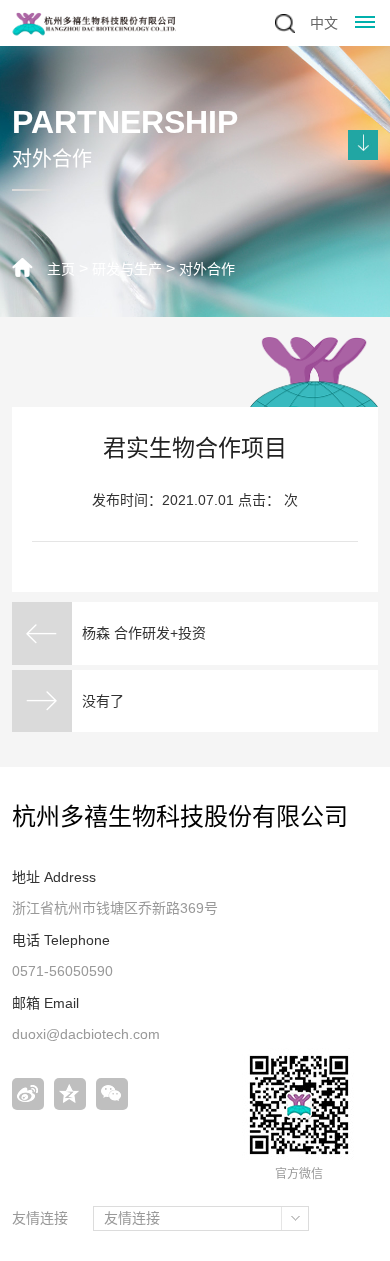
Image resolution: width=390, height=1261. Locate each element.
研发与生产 (127, 269)
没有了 (103, 701)
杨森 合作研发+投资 (144, 633)
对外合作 (207, 269)
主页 (61, 269)
